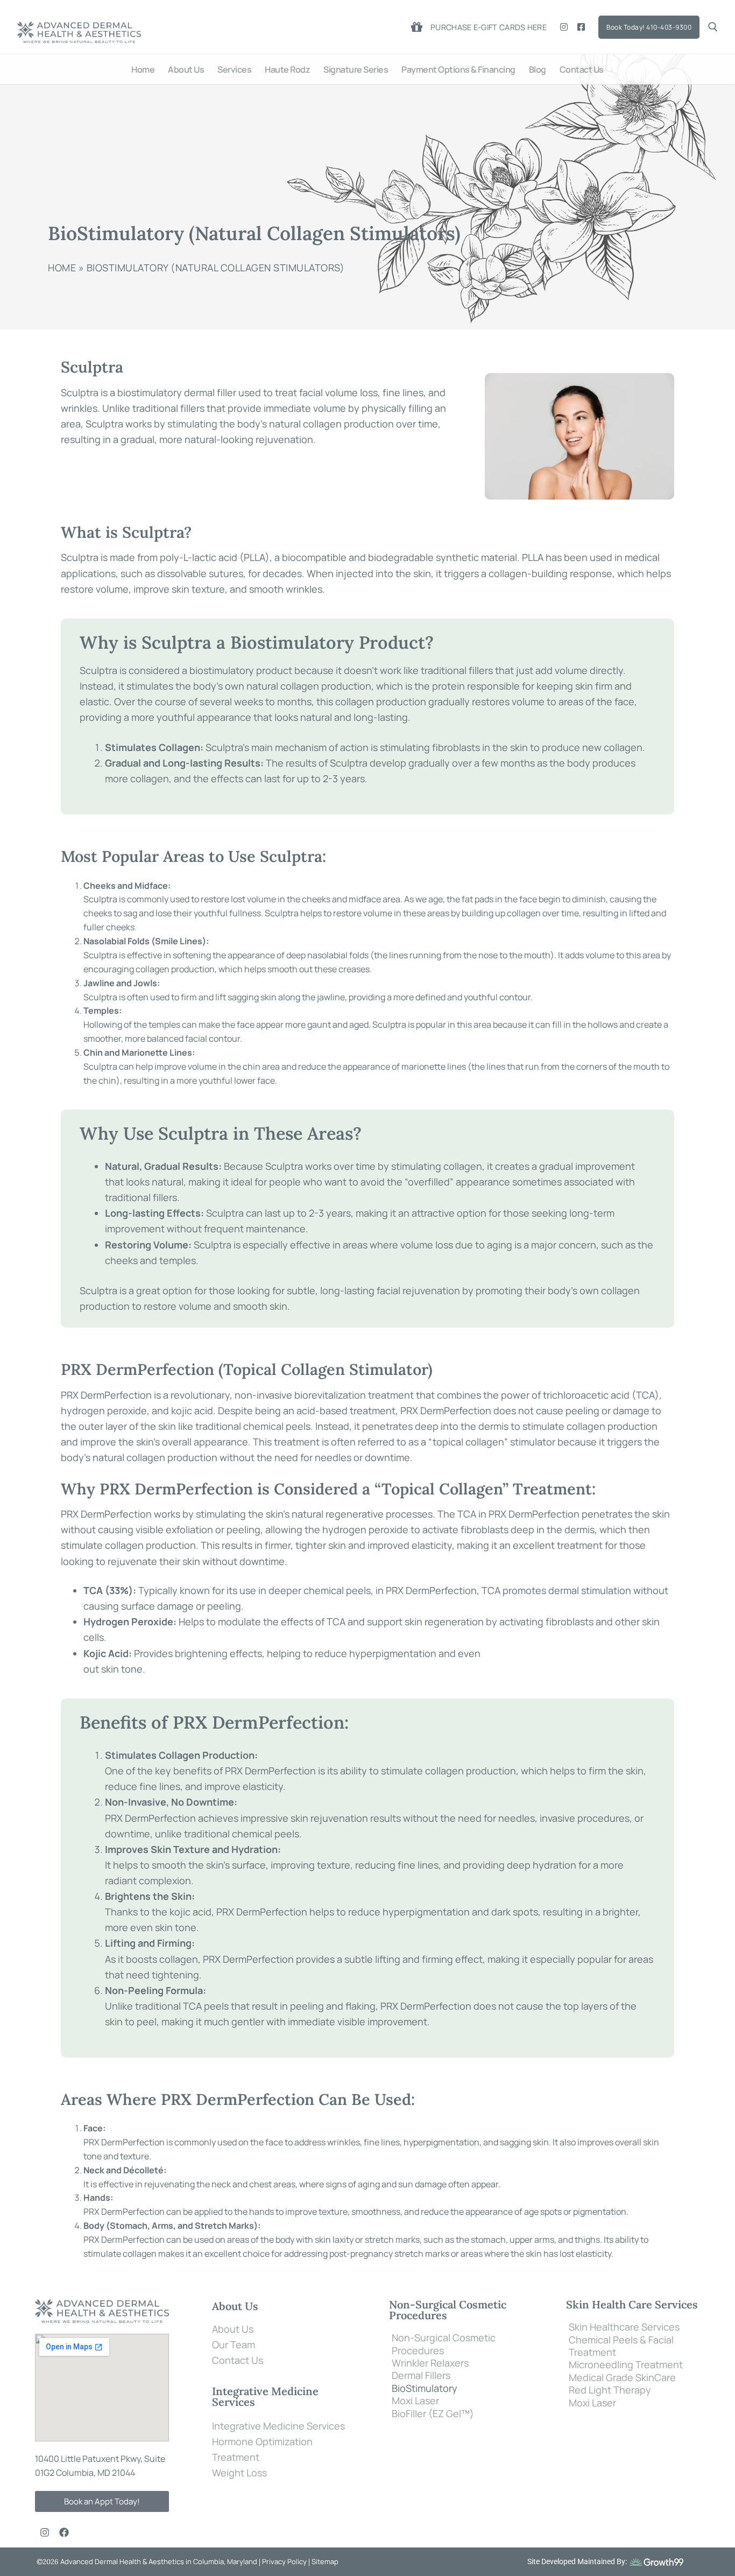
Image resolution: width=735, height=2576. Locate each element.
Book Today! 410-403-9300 (649, 27)
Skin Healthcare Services (624, 2327)
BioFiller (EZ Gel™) (433, 2414)
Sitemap (325, 2561)
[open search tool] (713, 27)
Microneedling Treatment (626, 2365)
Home (62, 268)
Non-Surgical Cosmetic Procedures (444, 2344)
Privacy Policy (285, 2561)
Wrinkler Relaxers (430, 2363)
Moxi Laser (415, 2401)
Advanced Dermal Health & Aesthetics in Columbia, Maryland (158, 2561)
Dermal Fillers (421, 2375)
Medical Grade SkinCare (622, 2378)
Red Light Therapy (610, 2390)
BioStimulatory (425, 2388)
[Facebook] (581, 27)
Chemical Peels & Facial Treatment (621, 2346)
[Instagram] (564, 27)
